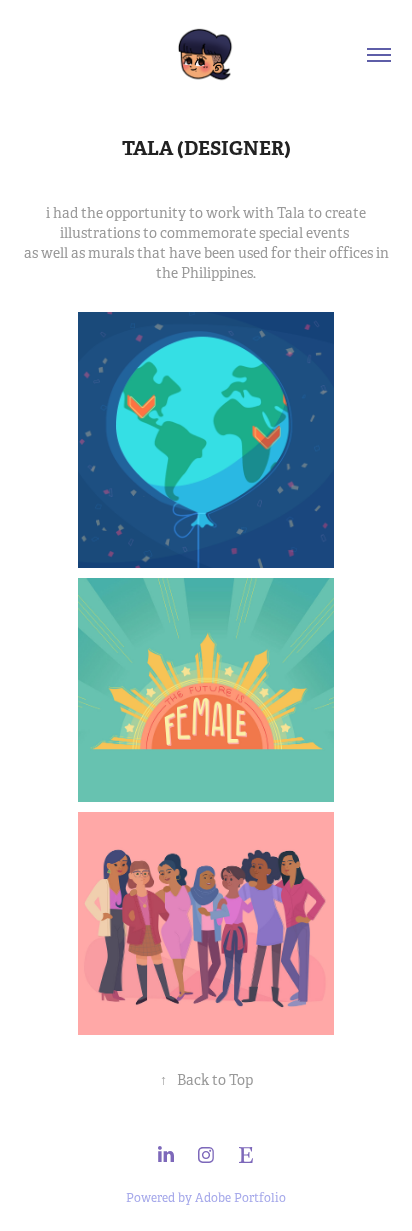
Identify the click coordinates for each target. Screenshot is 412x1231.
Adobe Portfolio (240, 1198)
